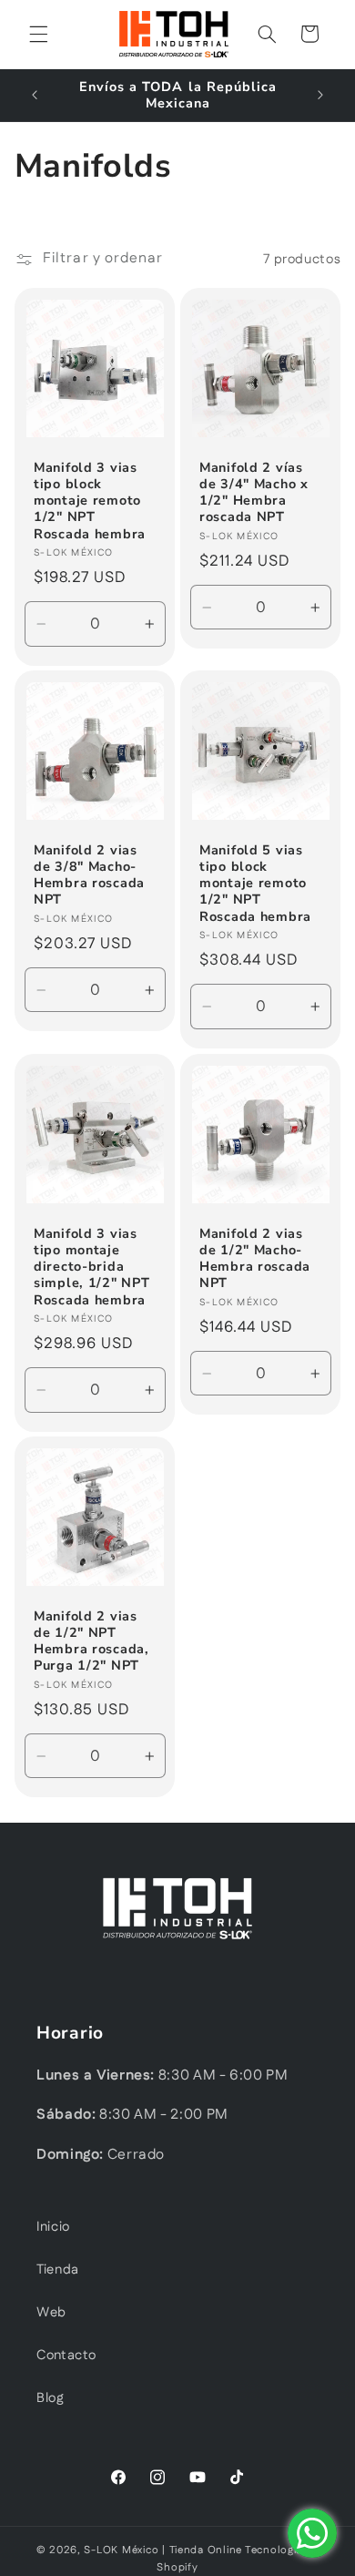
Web (51, 2312)
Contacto (66, 2355)
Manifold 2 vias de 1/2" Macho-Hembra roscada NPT (255, 1258)
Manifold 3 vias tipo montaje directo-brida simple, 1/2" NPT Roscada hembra (92, 1267)
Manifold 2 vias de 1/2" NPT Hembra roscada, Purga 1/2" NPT (91, 1641)
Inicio (53, 2227)
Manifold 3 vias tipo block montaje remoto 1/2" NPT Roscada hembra (90, 501)
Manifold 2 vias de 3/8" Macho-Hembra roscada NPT (89, 875)
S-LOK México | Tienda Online (163, 2550)
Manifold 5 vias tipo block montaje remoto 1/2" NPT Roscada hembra (255, 883)
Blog (51, 2398)
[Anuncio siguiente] (320, 95)
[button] (38, 34)
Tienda (58, 2269)
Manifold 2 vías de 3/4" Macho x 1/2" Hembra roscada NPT (254, 492)
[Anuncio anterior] (35, 95)
